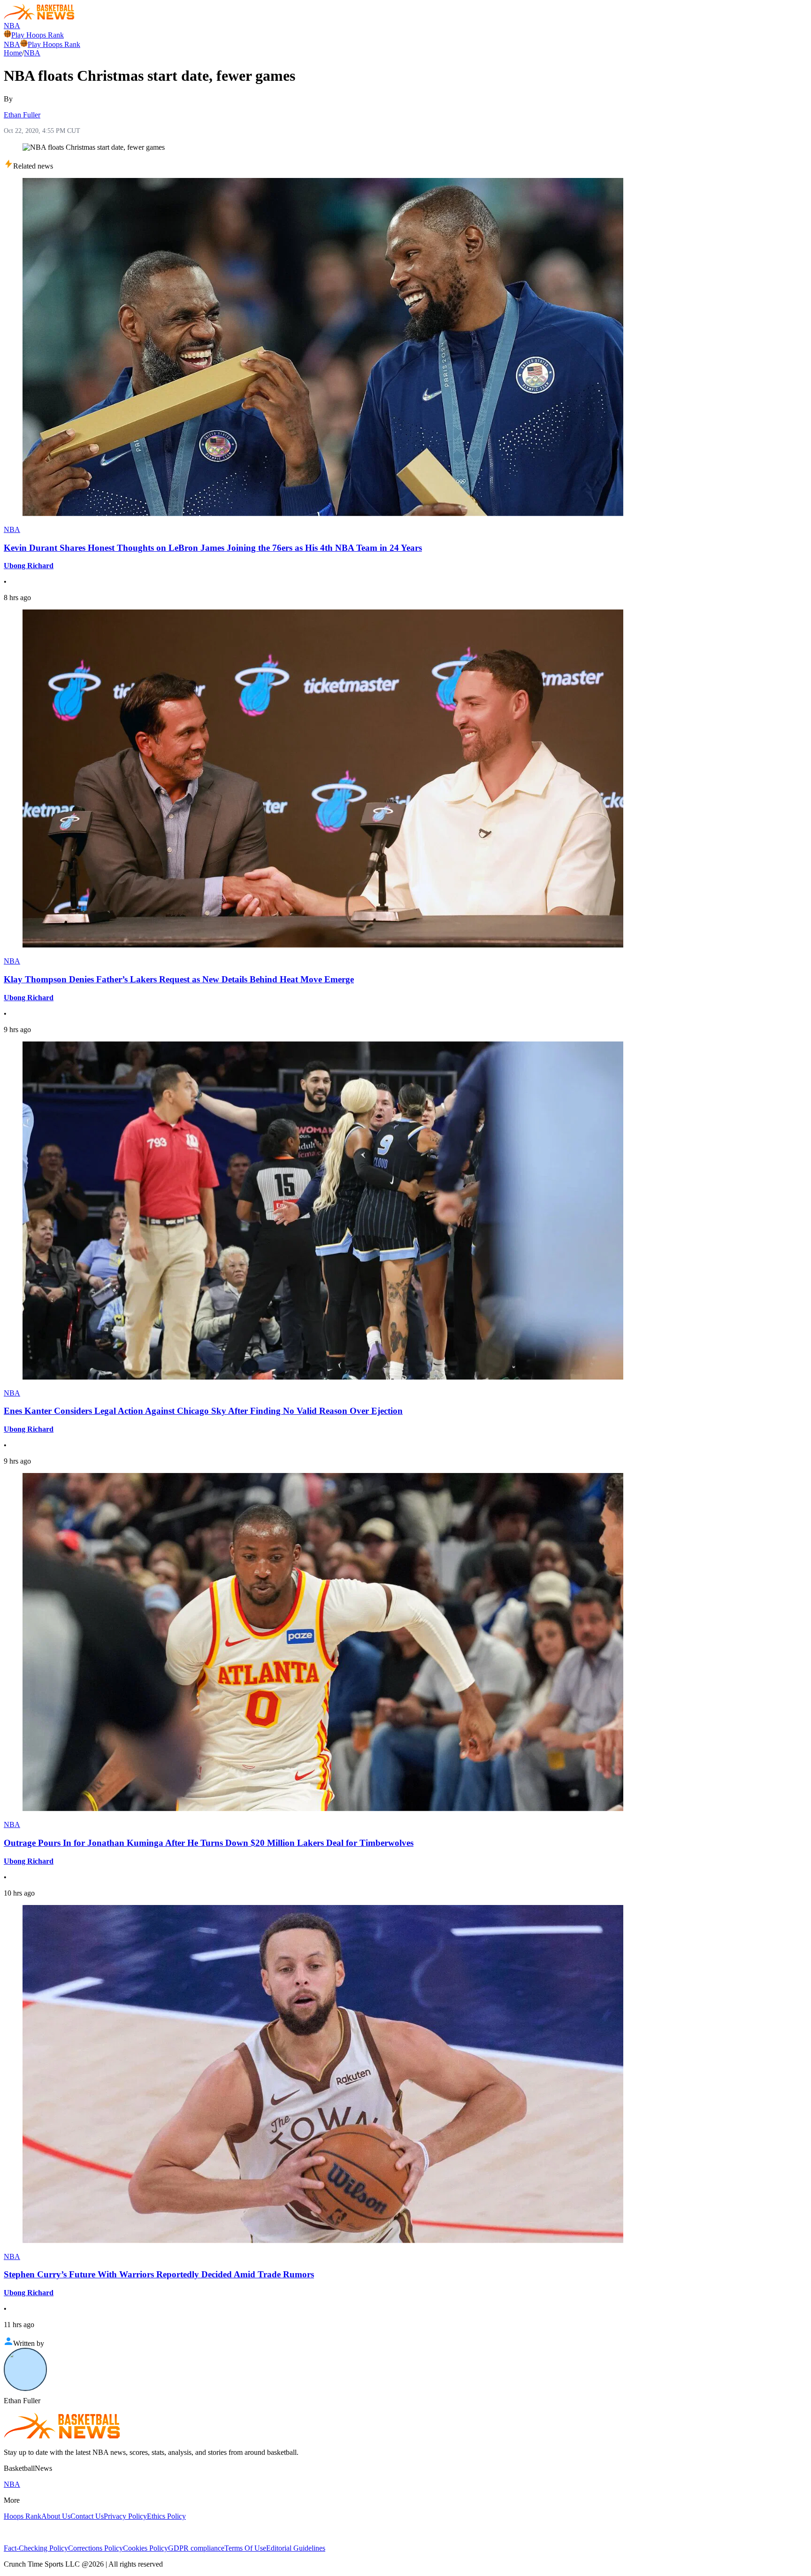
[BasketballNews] (39, 17)
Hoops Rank (23, 2516)
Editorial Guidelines (296, 2548)
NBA (12, 26)
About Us (56, 2516)
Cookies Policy (145, 2548)
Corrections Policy (96, 2548)
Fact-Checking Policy (36, 2548)
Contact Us (87, 2516)
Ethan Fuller (22, 115)
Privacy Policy (125, 2516)
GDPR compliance (196, 2548)
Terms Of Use (245, 2548)
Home (13, 53)
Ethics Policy (166, 2516)
